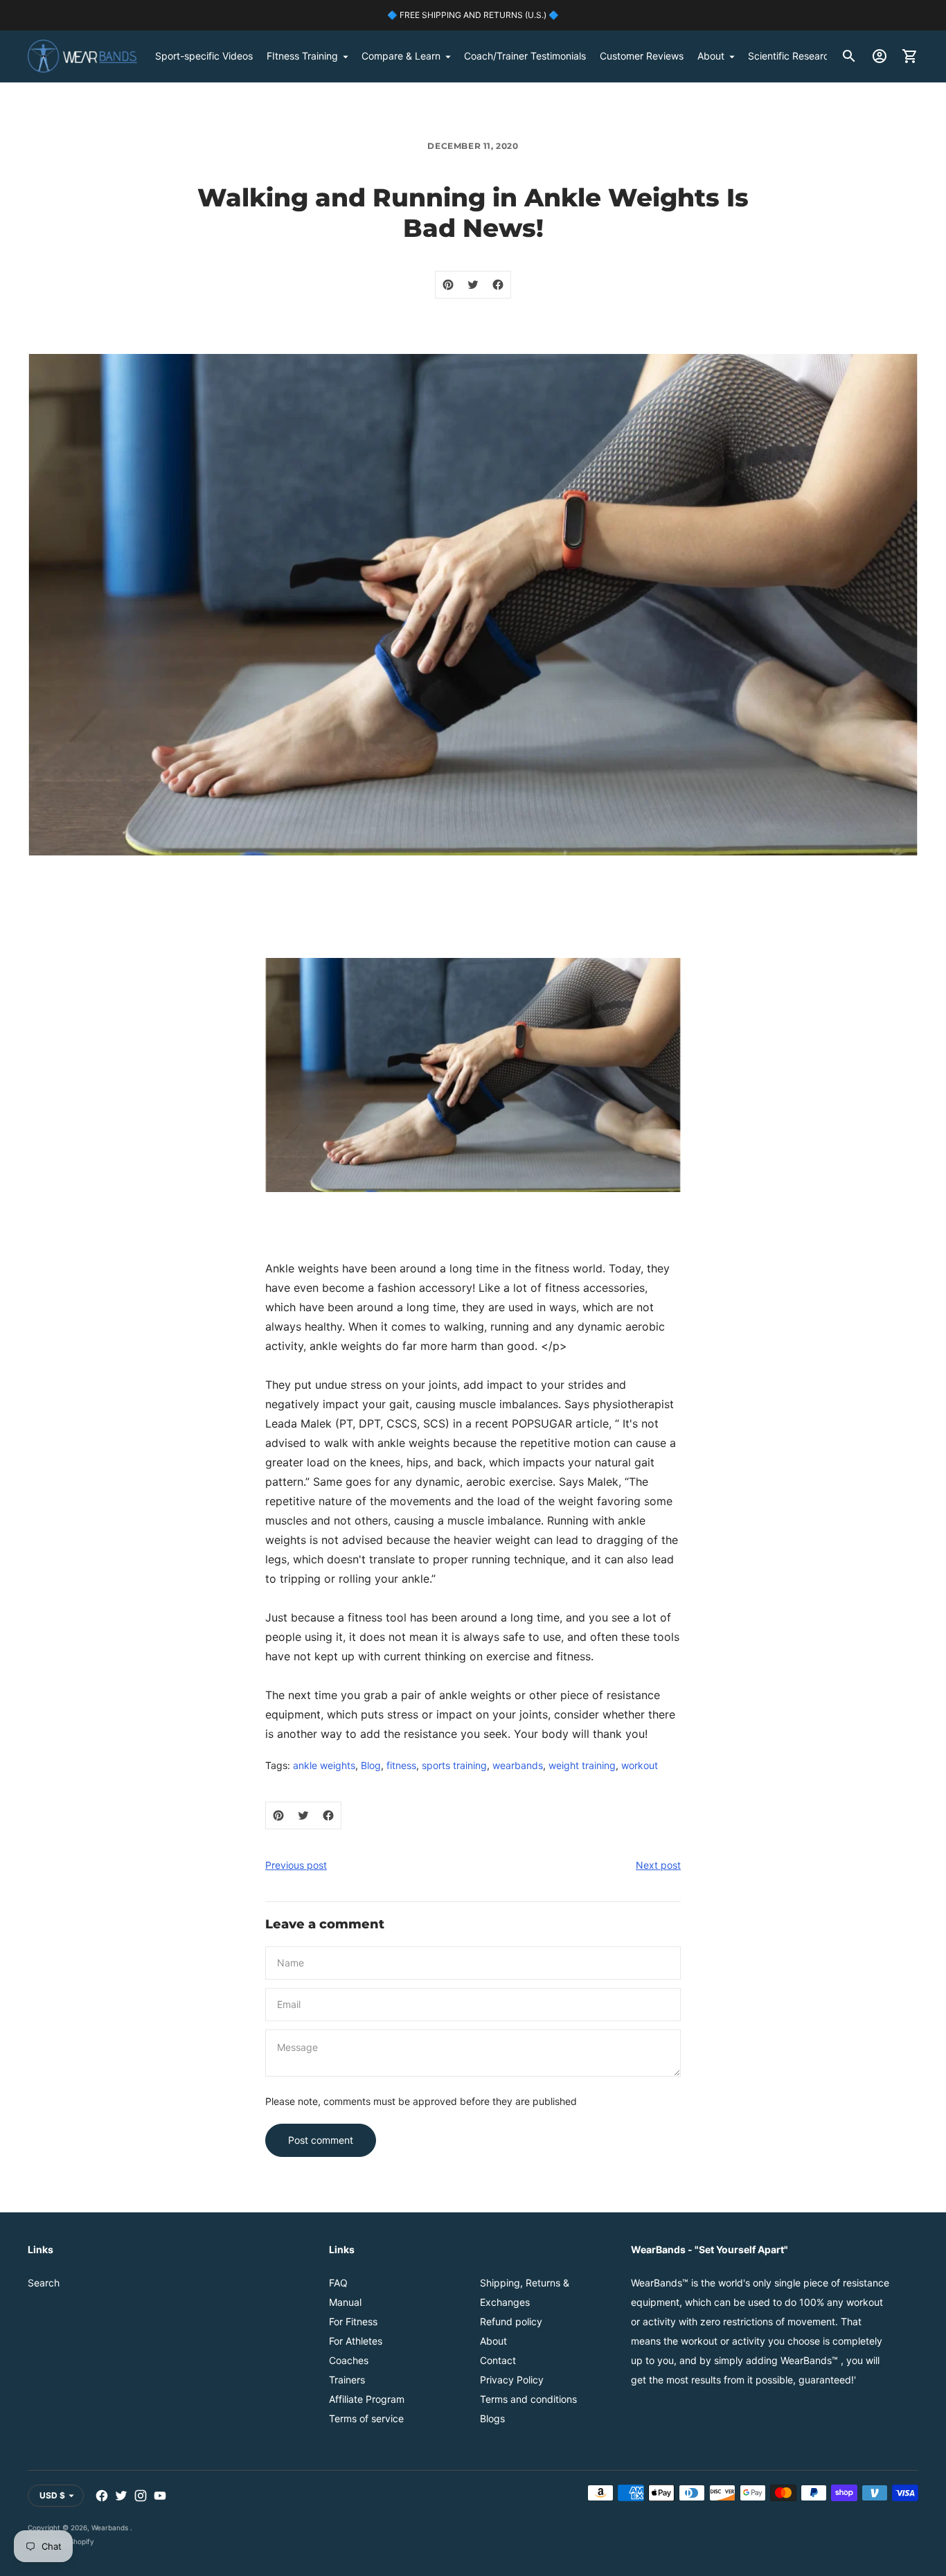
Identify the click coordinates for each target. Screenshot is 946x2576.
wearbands (518, 1765)
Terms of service (366, 2418)
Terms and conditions (528, 2399)
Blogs (492, 2418)
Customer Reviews (642, 56)
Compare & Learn (401, 56)
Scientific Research (791, 56)
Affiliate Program (367, 2399)
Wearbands (111, 2528)
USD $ (52, 2495)
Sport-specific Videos (204, 56)
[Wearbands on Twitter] (121, 2496)
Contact (498, 2360)
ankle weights (324, 1765)
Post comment (321, 2140)
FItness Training (302, 56)
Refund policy (511, 2321)
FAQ (338, 2283)
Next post (658, 1865)
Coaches (349, 2360)
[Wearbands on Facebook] (102, 2496)
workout (640, 1765)
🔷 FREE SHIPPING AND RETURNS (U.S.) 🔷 (473, 15)
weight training (582, 1765)
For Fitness (353, 2321)
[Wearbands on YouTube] (160, 2496)
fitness (401, 1765)
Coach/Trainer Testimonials (525, 56)
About (711, 56)
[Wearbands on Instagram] (141, 2496)
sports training (454, 1765)
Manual (345, 2302)
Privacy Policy (512, 2380)
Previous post (296, 1865)
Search (44, 2283)
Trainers (347, 2380)
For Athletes (356, 2341)
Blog (371, 1765)
